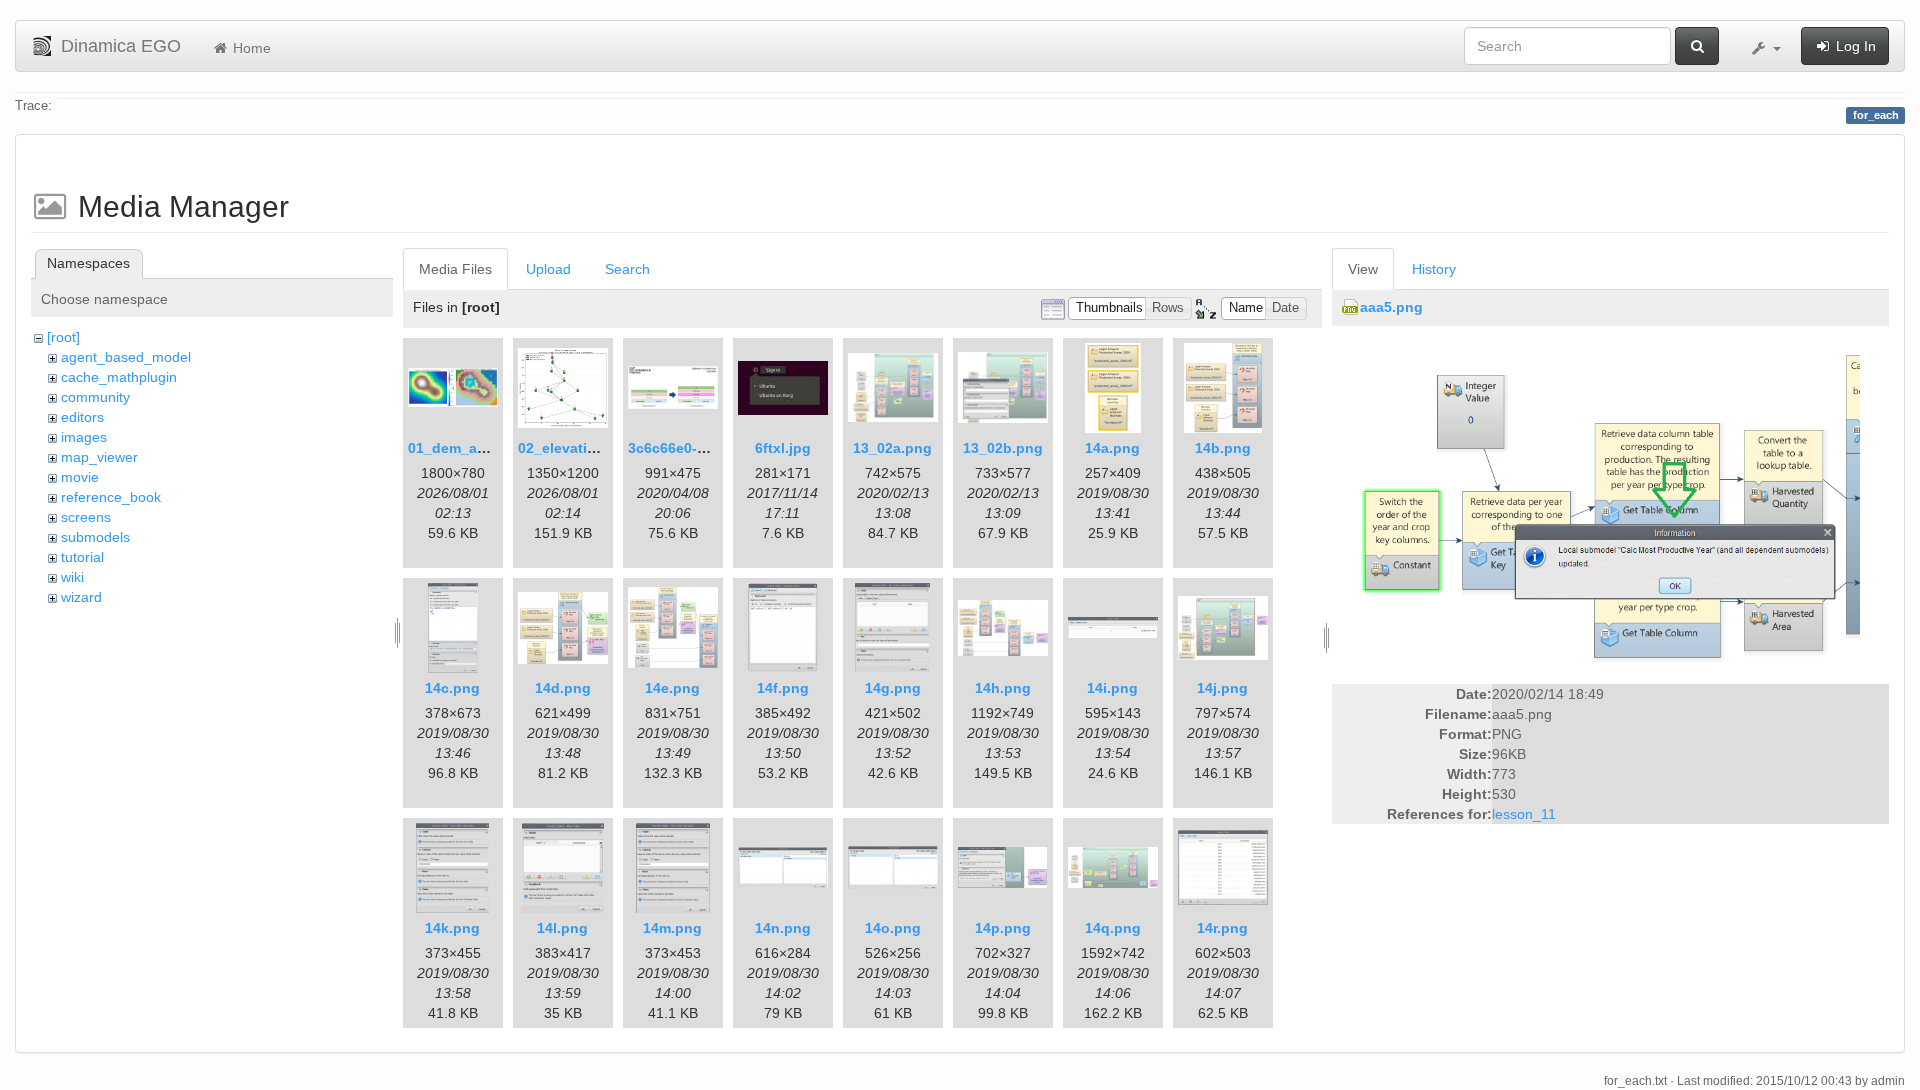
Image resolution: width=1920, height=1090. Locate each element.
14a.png (1112, 448)
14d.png (563, 688)
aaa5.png (1391, 307)
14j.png (1222, 688)
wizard (81, 597)
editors (82, 417)
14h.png (1003, 688)
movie (80, 477)
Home (250, 48)
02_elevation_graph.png (601, 448)
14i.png (1112, 688)
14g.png (893, 688)
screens (86, 517)
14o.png (893, 928)
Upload (548, 269)
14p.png (1003, 928)
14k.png (452, 928)
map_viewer (99, 457)
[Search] (1697, 46)
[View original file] (1610, 506)
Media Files (455, 269)
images (84, 437)
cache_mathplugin (119, 377)
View (1363, 269)
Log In (1854, 46)
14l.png (562, 928)
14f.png (783, 688)
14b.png (1223, 448)
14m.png (672, 928)
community (95, 397)
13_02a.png (892, 448)
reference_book (111, 497)
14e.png (672, 688)
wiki (72, 577)
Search (627, 269)
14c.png (452, 688)
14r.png (1222, 928)
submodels (95, 537)
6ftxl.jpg (783, 448)
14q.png (1113, 928)
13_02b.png (1003, 448)
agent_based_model (126, 357)
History (1434, 269)
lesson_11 (1524, 814)
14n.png (783, 928)
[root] (63, 337)
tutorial (82, 557)
